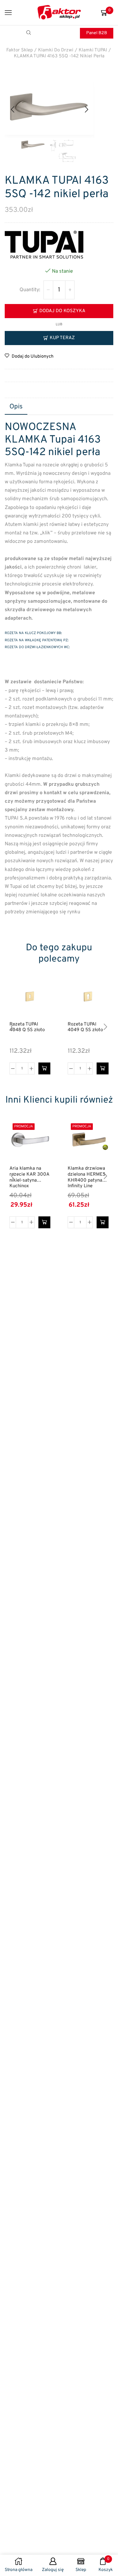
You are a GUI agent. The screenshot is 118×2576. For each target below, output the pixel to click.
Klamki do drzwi (56, 50)
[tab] (16, 407)
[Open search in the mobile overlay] (30, 33)
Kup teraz (62, 338)
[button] (13, 110)
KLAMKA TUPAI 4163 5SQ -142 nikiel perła (59, 56)
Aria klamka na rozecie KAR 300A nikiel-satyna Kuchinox (29, 1178)
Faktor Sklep (20, 50)
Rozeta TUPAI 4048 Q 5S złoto (27, 1028)
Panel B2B (97, 33)
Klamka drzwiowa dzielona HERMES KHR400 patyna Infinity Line (87, 1178)
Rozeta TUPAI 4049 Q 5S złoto (85, 1028)
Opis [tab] (16, 407)
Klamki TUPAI (93, 50)
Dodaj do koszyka (62, 311)
